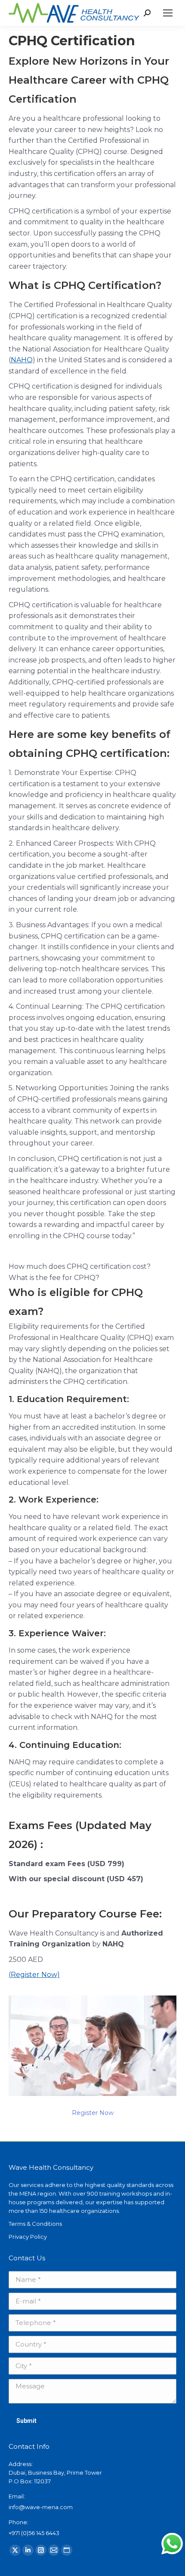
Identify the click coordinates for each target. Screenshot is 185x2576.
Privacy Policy (28, 2237)
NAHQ (22, 360)
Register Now (93, 2113)
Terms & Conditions (35, 2224)
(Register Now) (34, 1975)
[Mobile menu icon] (168, 13)
